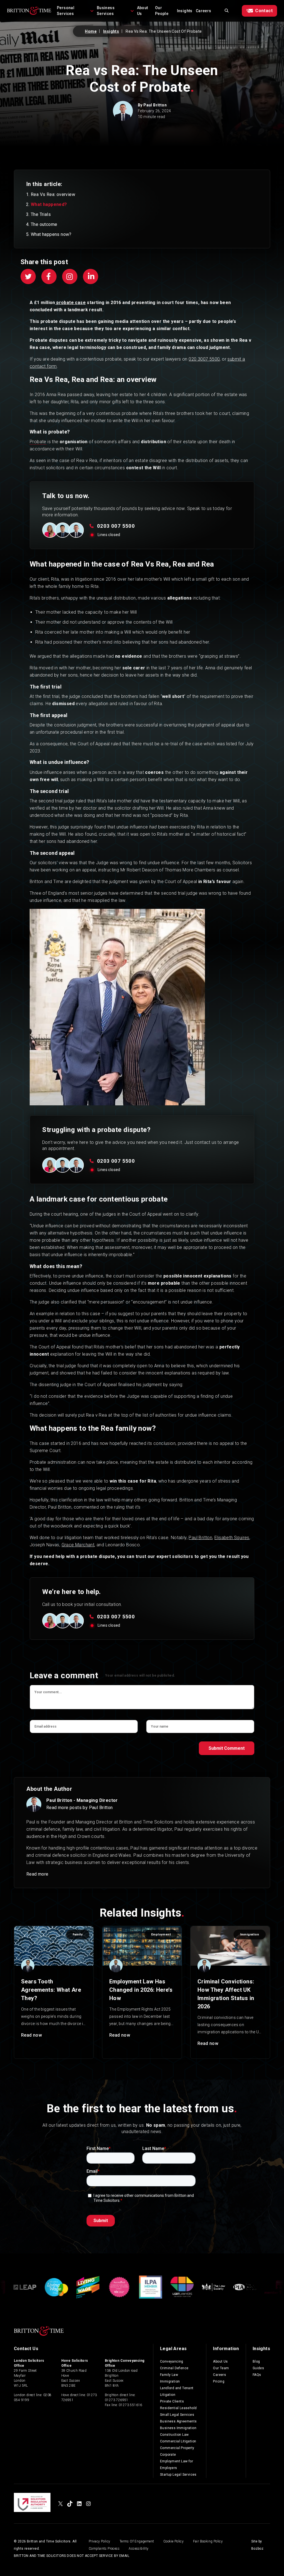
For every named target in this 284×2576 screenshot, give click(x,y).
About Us (143, 11)
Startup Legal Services (178, 2475)
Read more (37, 1874)
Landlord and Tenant (177, 2388)
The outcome (44, 224)
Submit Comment (227, 1748)
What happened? (49, 204)
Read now (31, 2035)
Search (227, 11)
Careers (204, 11)
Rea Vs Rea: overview (53, 194)
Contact (264, 11)
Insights (185, 11)
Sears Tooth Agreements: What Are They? (51, 1990)
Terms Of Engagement (137, 2541)
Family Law (169, 2375)
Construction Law (174, 2435)
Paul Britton (155, 105)
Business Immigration (178, 2428)
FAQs (257, 2375)
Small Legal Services (177, 2415)
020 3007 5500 (204, 359)
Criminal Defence (174, 2368)
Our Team (221, 2368)
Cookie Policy (173, 2541)
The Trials (41, 214)
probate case (70, 303)
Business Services (106, 11)
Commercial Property (177, 2448)
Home (91, 31)
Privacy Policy (100, 2541)
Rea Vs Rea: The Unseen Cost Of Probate (164, 31)
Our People (162, 11)
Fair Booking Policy (208, 2541)
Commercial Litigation (178, 2441)
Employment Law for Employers (177, 2465)
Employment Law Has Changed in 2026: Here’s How (141, 1990)
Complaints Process (104, 2549)
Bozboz (257, 2549)
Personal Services (66, 11)
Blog (256, 2361)
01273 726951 (117, 2400)
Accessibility (139, 2549)
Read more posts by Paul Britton (79, 1808)
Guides (258, 2368)
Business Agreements (178, 2421)
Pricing (219, 2381)
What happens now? (51, 234)
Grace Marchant (78, 1545)
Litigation (168, 2395)
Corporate (168, 2455)
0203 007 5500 (116, 526)
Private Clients (172, 2401)
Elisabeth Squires (232, 1538)
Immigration (170, 2381)
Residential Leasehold (178, 2408)
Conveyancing (172, 2361)
